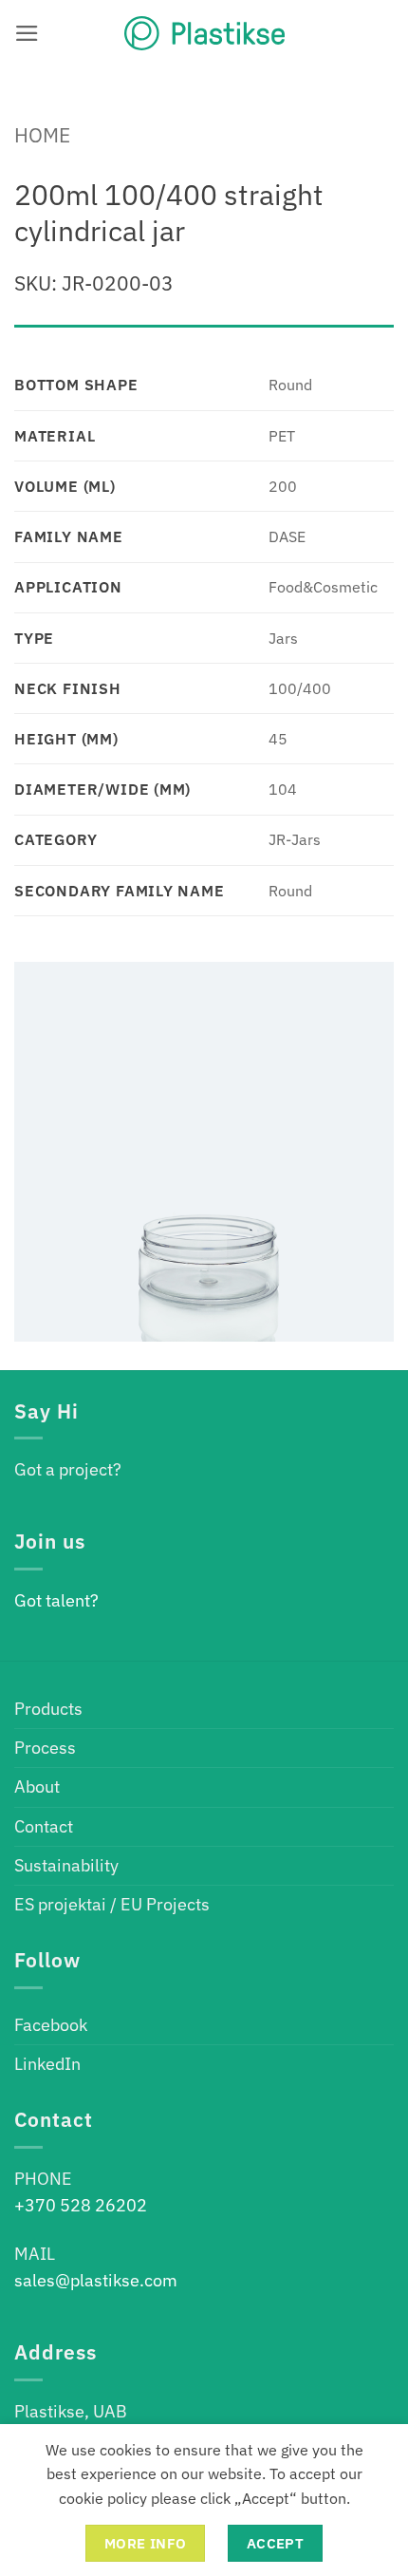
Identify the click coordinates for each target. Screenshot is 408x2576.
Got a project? (68, 1469)
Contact (44, 1826)
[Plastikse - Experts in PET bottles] (204, 33)
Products (48, 1709)
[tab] (204, 334)
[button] (27, 33)
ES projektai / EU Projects (112, 1904)
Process (45, 1748)
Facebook (51, 2025)
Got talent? (56, 1600)
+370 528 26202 (81, 2205)
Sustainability (66, 1865)
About (37, 1786)
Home (42, 135)
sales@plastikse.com (96, 2280)
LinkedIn (47, 2064)
